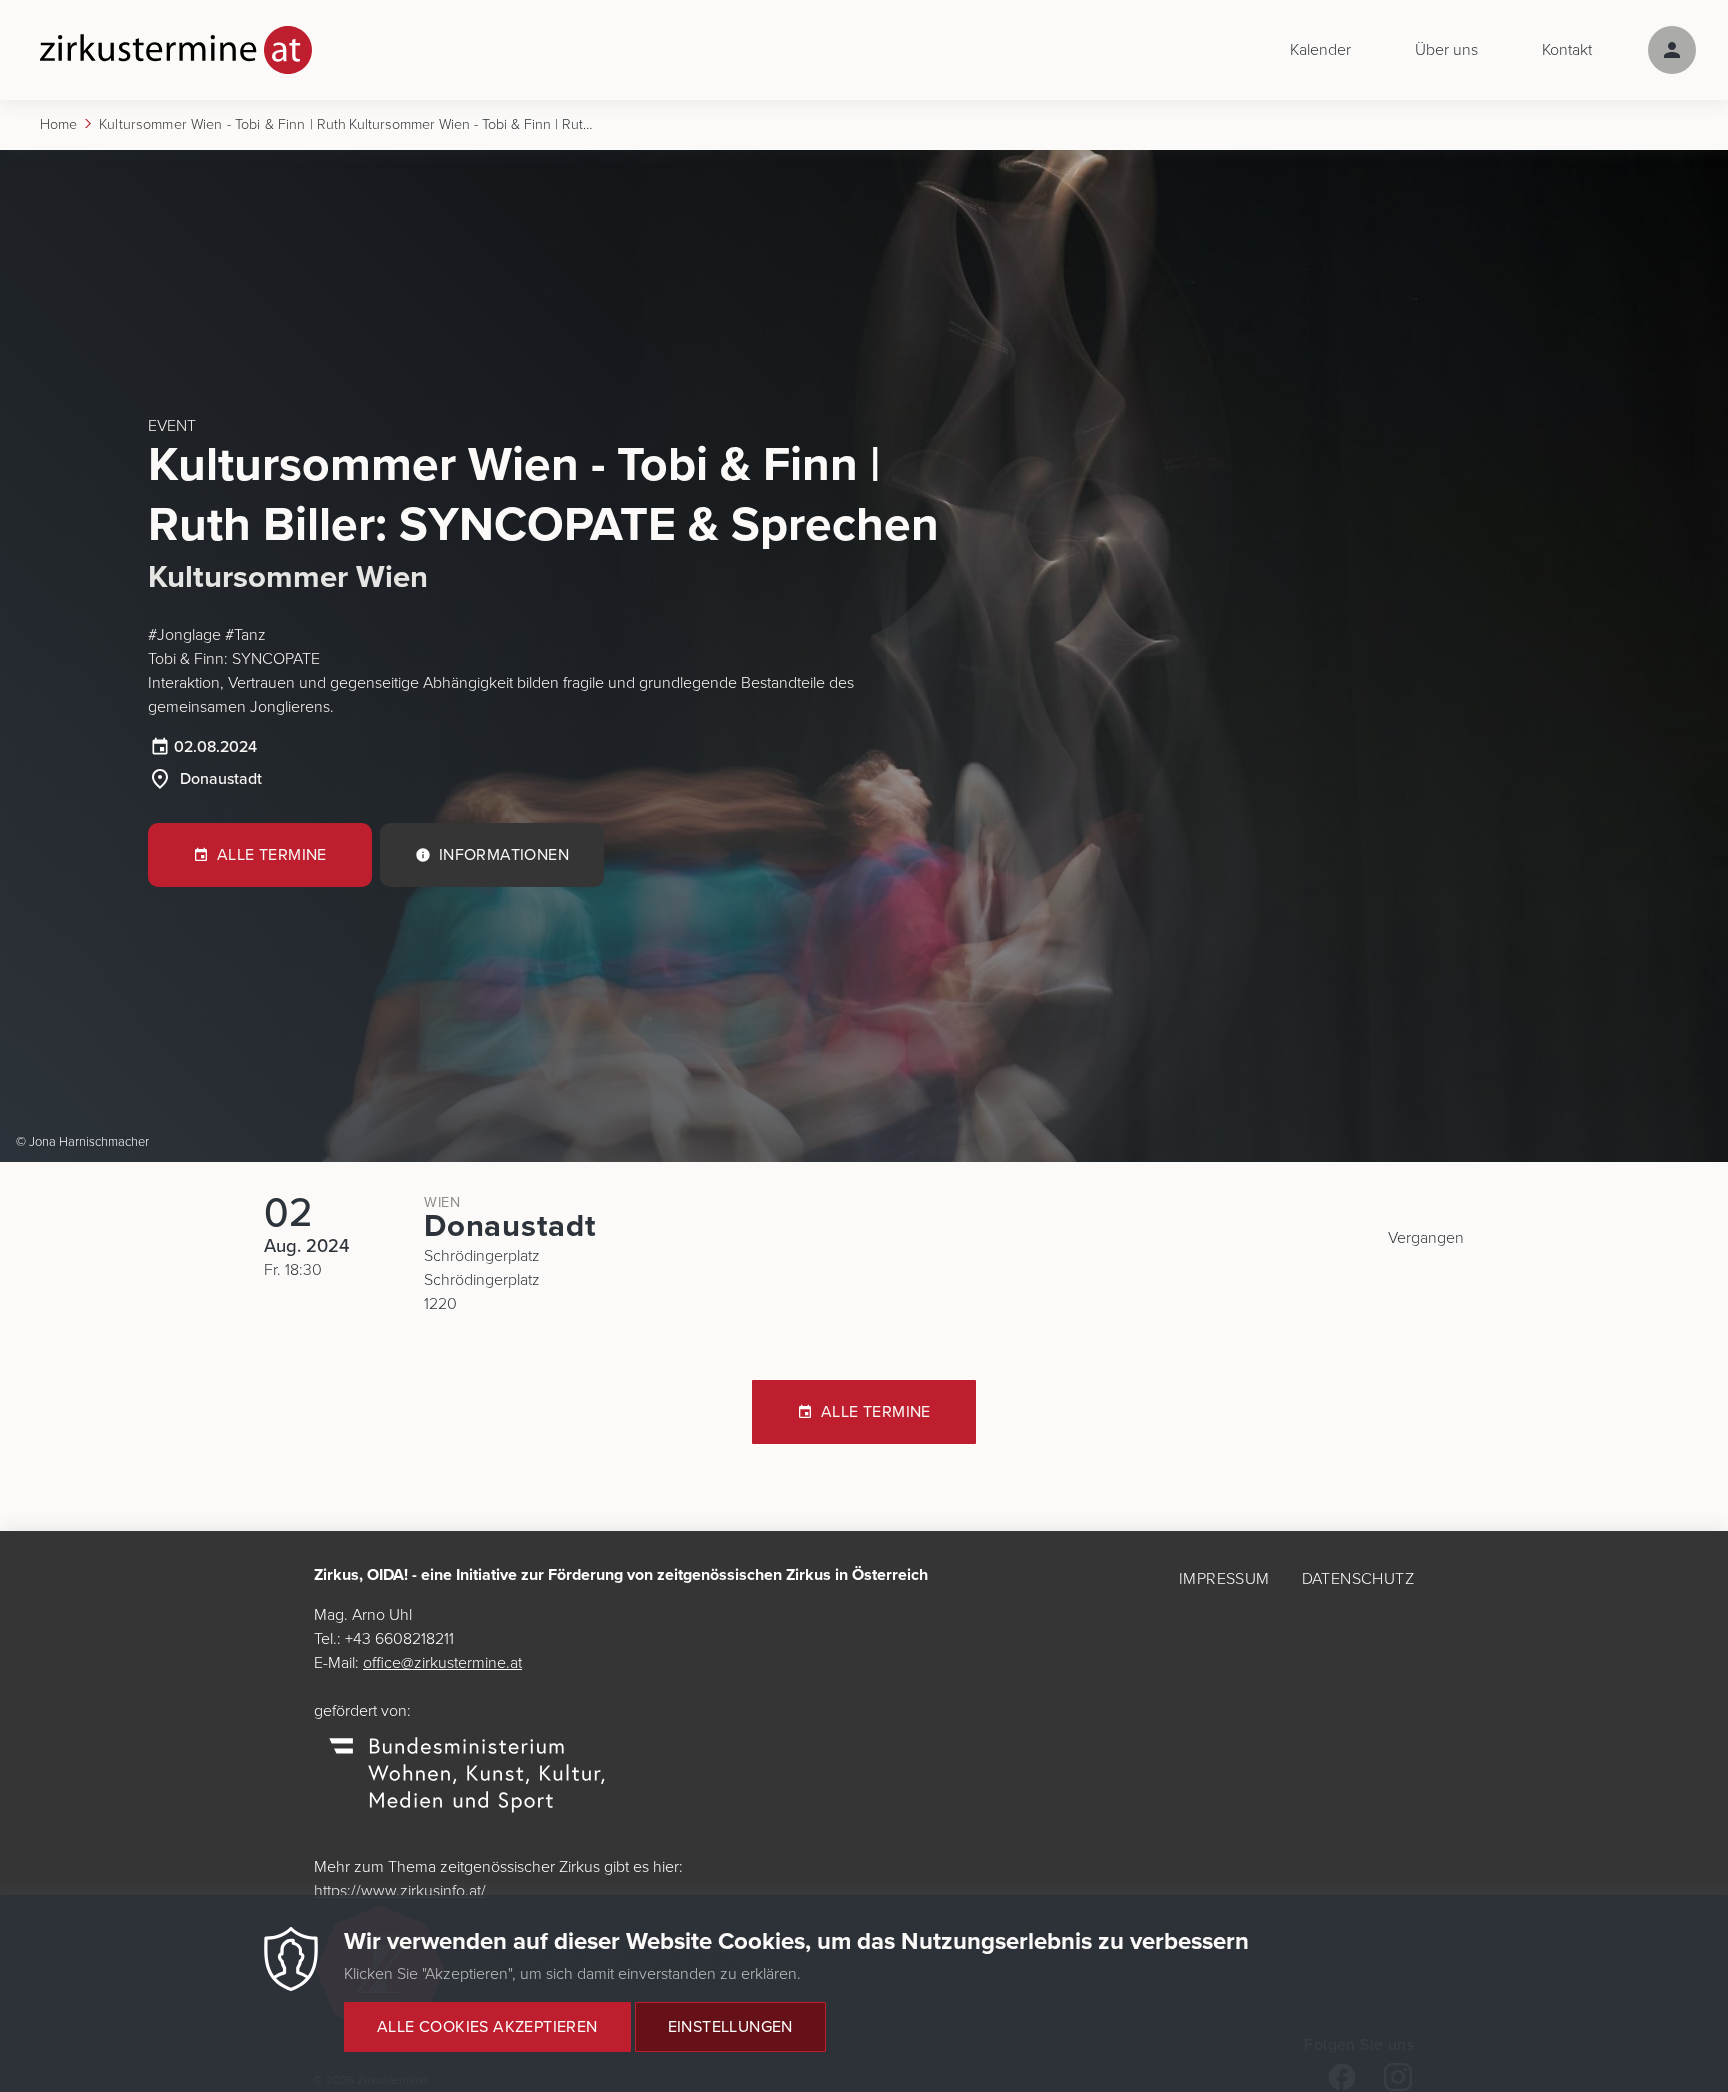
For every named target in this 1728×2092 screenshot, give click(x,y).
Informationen (504, 855)
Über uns (1446, 50)
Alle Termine (272, 855)
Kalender (1320, 50)
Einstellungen (730, 2027)
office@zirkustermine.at (442, 1663)
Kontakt (1567, 50)
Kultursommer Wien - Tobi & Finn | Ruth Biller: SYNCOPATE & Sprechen (224, 124)
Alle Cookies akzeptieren (487, 2027)
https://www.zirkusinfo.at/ (400, 1891)
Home (59, 124)
